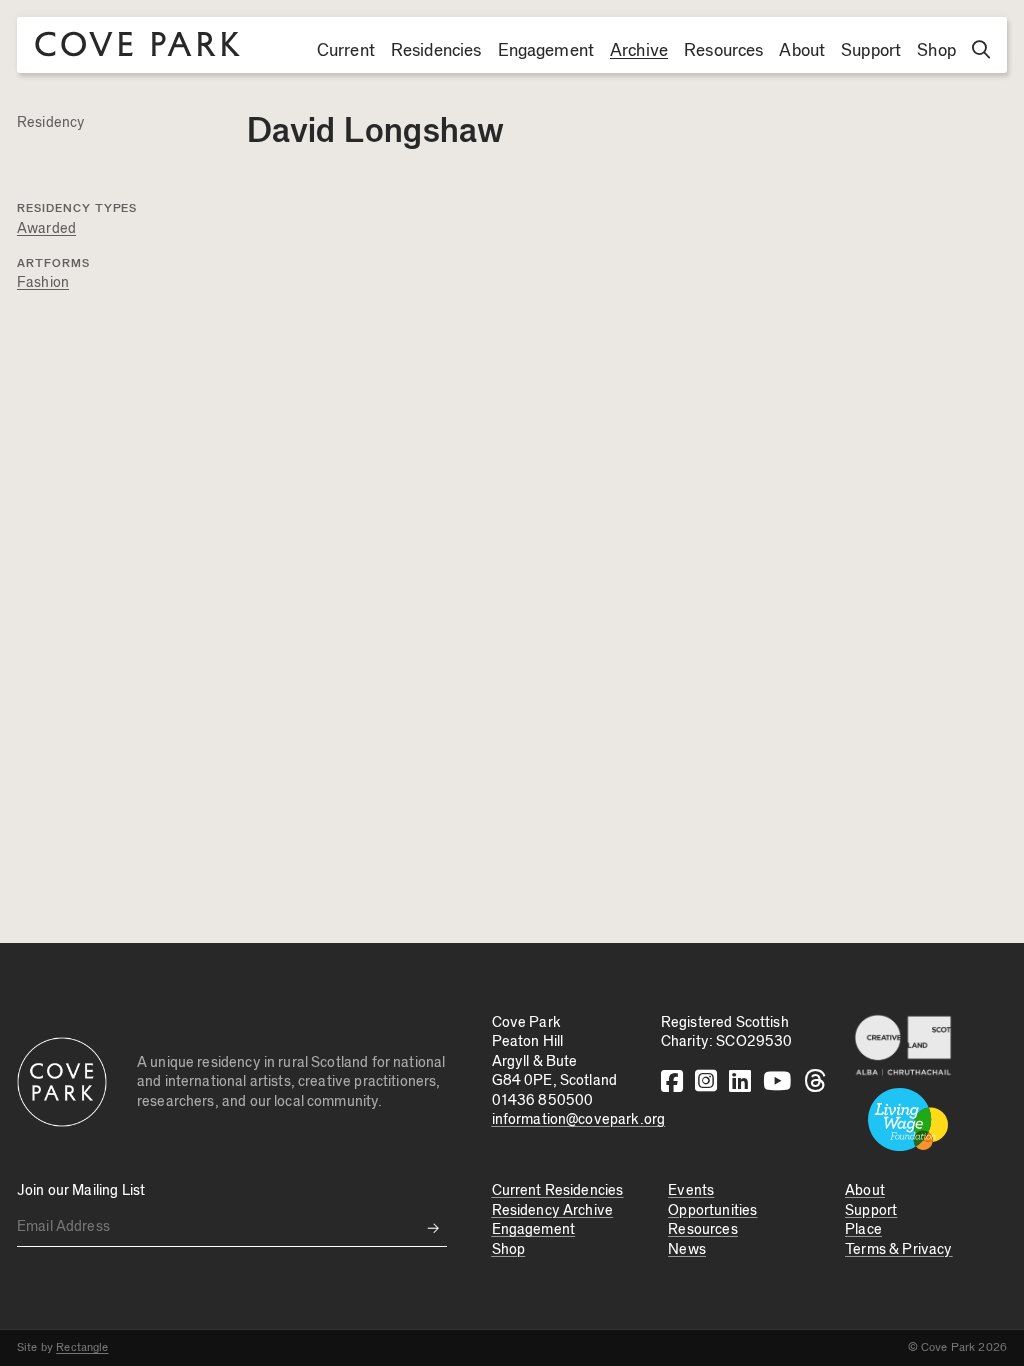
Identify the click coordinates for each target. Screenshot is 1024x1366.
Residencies (436, 51)
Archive (639, 51)
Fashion (43, 282)
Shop (936, 51)
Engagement (546, 51)
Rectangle (82, 1347)
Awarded (46, 228)
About (802, 51)
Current (346, 51)
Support (871, 51)
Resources (723, 51)
